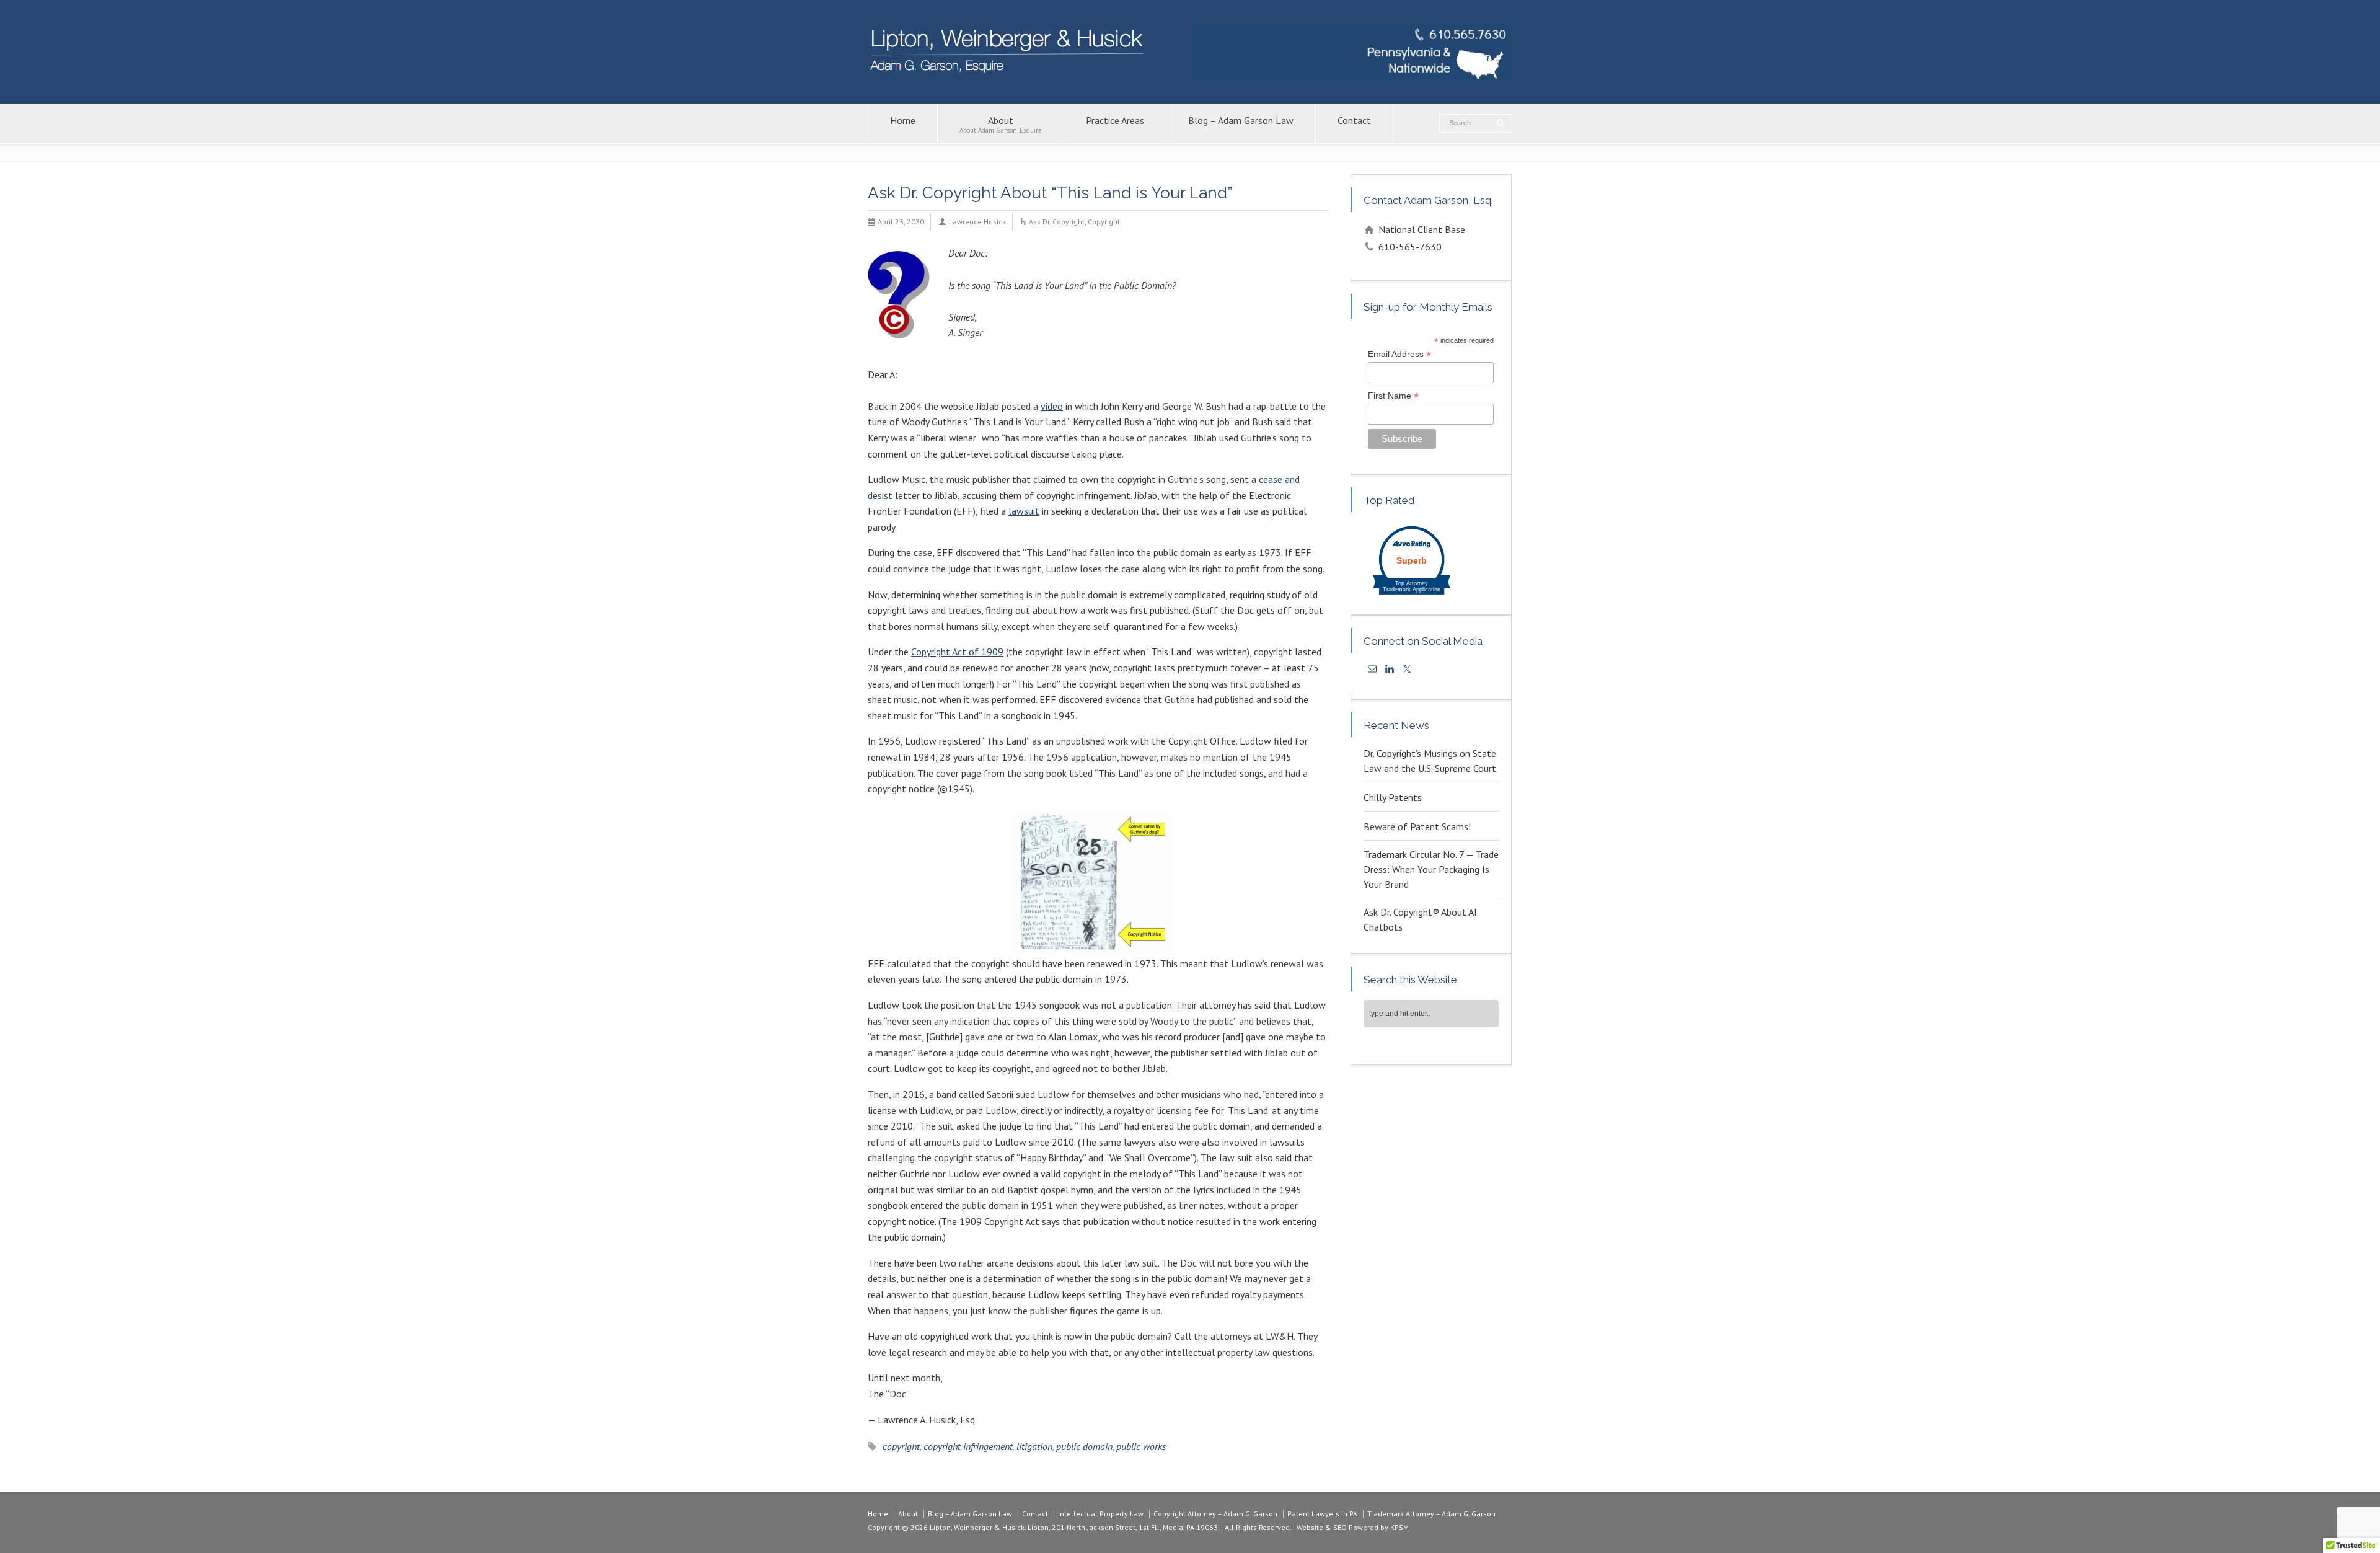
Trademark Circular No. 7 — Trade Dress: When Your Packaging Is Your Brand (1431, 869)
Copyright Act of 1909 (957, 652)
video (1052, 406)
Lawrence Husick (977, 222)
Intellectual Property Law (1101, 1514)
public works (1141, 1446)
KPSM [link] (1399, 1527)
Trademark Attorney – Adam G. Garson (1431, 1514)
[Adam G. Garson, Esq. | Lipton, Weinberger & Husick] (1013, 79)
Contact (1354, 120)
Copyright (1104, 222)
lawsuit (1024, 511)
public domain (1084, 1446)
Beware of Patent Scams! (1417, 826)
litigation (1034, 1446)
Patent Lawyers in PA (1322, 1514)
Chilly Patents (1393, 797)
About (1001, 124)
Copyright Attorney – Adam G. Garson (1215, 1514)
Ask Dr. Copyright (1057, 222)
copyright (901, 1446)
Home (903, 120)
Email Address (1399, 354)
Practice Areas (1115, 120)
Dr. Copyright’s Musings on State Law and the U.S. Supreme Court (1430, 761)
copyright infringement (968, 1446)
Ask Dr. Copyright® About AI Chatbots (1420, 919)
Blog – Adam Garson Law (1241, 120)
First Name (1393, 396)
